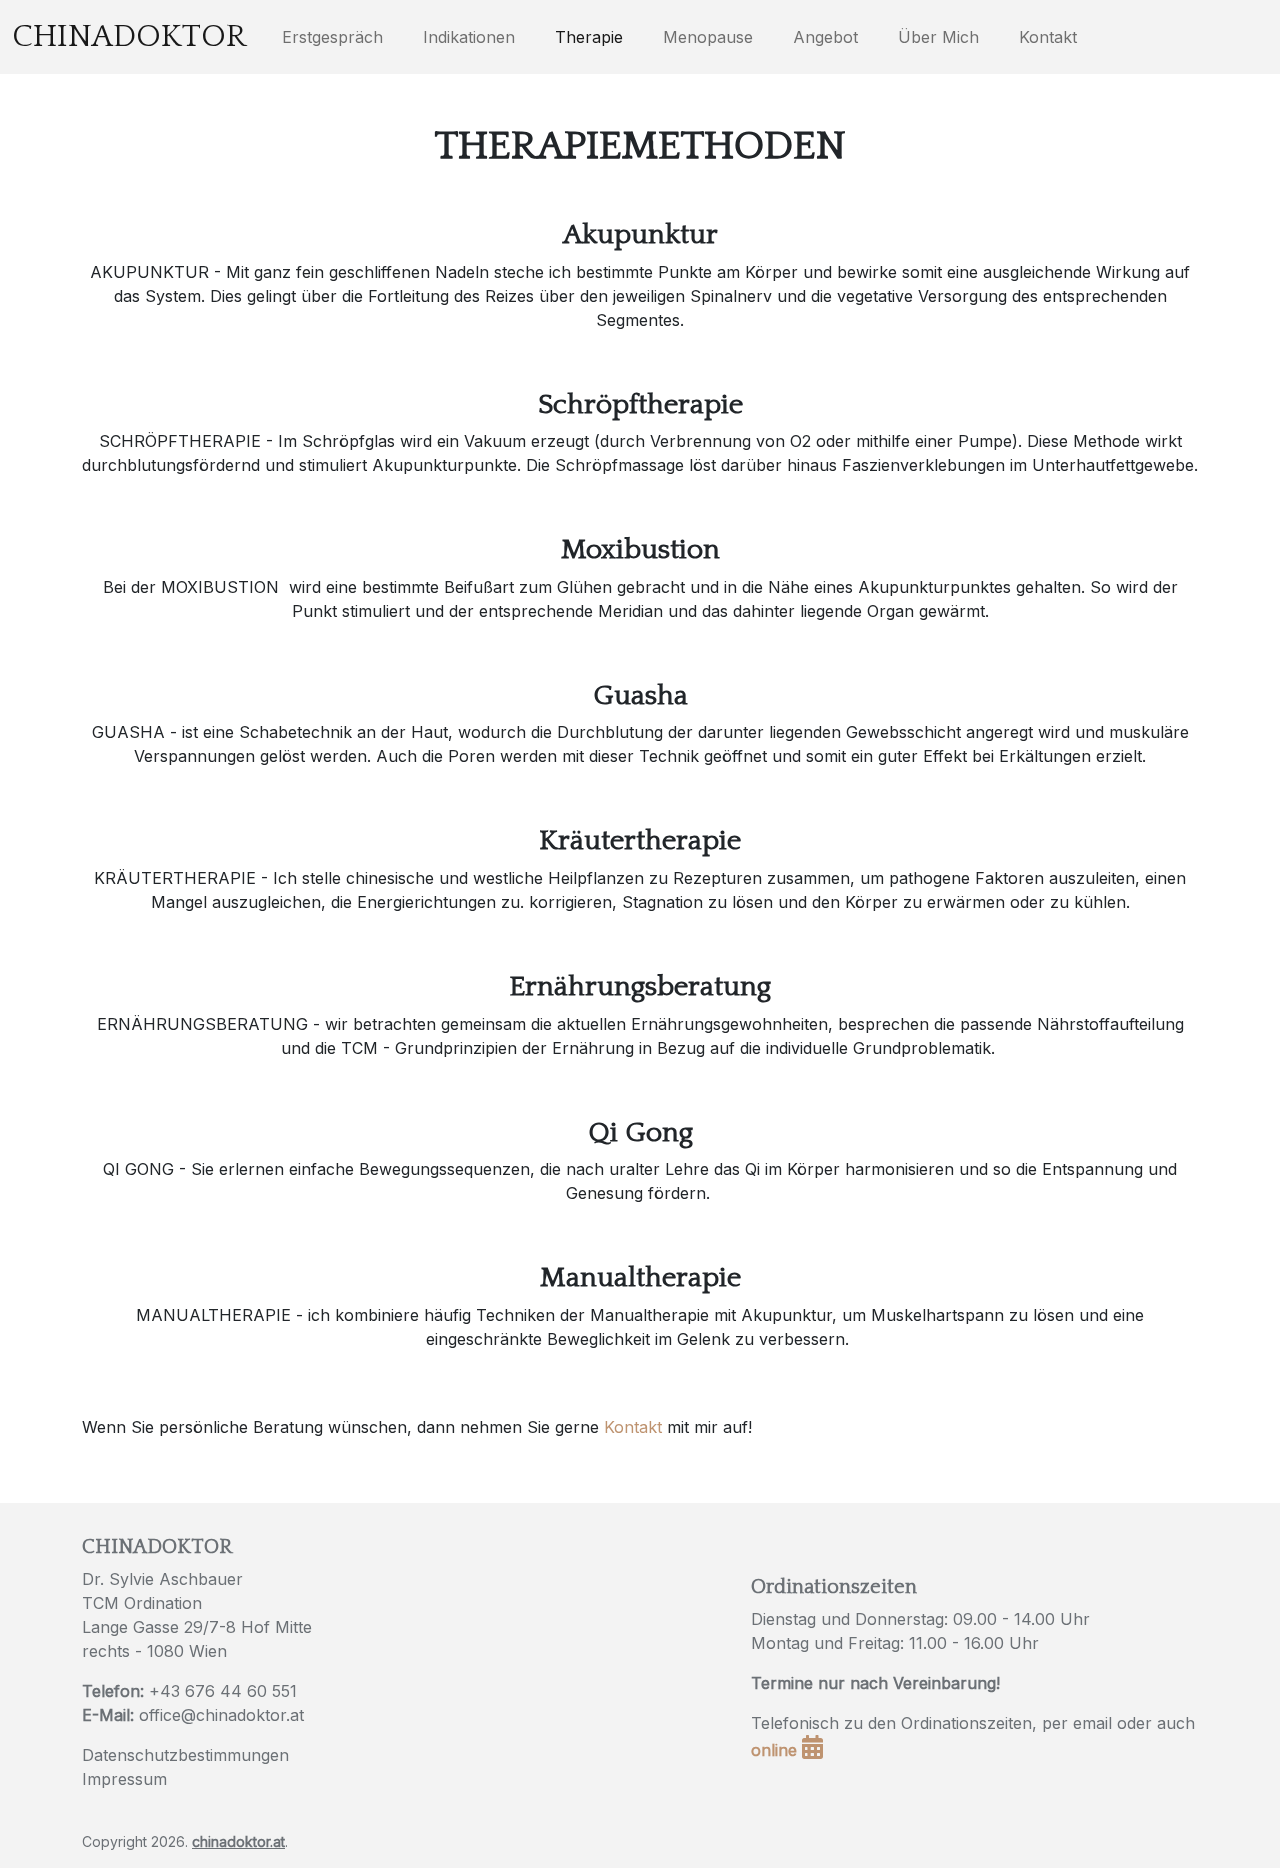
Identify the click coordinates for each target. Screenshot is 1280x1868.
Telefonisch (795, 1723)
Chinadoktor (129, 36)
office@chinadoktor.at (221, 1715)
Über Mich (938, 37)
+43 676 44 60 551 (223, 1691)
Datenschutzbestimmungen (185, 1755)
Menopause (708, 37)
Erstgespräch (332, 37)
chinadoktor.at (238, 1841)
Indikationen (469, 37)
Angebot (825, 37)
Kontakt (1048, 37)
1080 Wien (187, 1651)
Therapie (589, 37)
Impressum (124, 1779)
